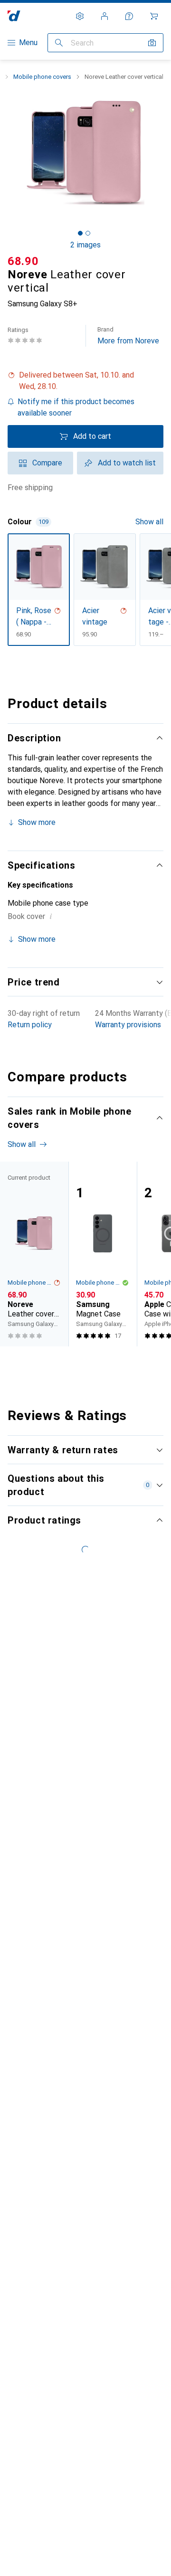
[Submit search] (59, 43)
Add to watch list (127, 463)
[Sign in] (104, 16)
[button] (85, 381)
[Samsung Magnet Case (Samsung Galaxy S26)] (103, 1254)
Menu (28, 43)
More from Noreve (128, 336)
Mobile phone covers (42, 77)
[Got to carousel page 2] (88, 233)
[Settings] (80, 16)
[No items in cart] (154, 16)
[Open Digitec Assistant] (129, 16)
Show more (37, 822)
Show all (149, 522)
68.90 (23, 261)
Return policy (30, 1025)
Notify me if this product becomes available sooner (76, 407)
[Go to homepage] (14, 16)
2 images (85, 245)
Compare (47, 463)
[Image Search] (152, 43)
